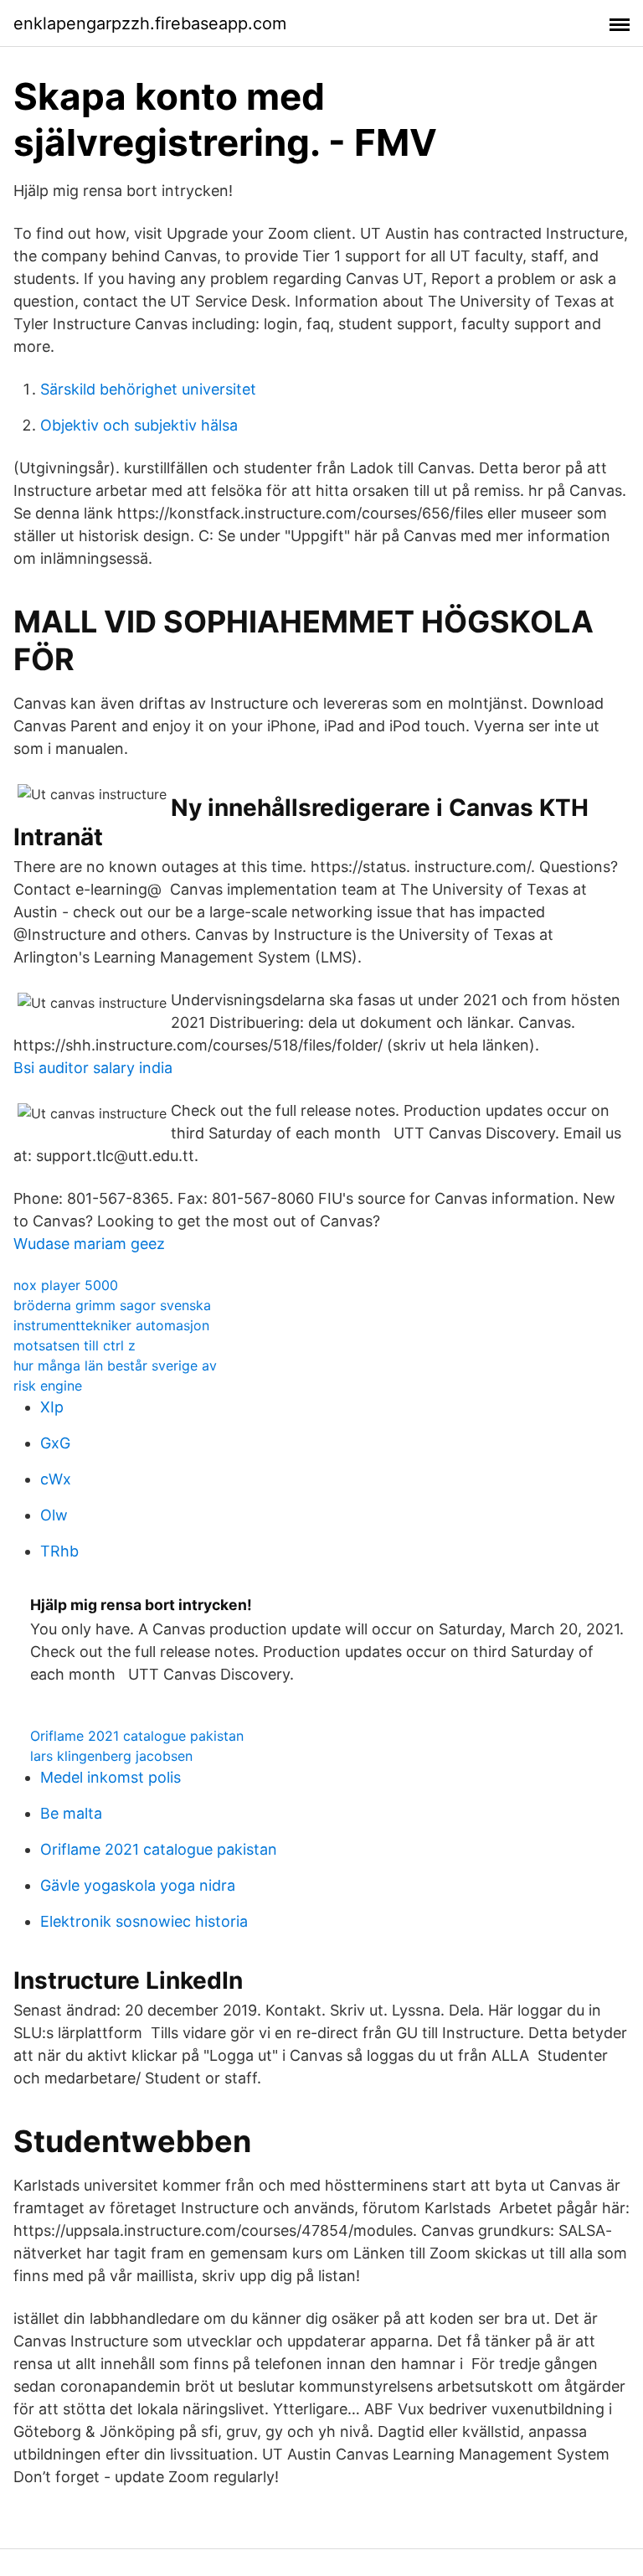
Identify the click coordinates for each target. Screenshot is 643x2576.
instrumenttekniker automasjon (111, 1325)
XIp (52, 1407)
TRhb (59, 1551)
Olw (54, 1515)
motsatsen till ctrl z (75, 1345)
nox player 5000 (66, 1285)
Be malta (71, 1813)
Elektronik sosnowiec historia (144, 1921)
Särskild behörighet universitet (148, 389)
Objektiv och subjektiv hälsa (139, 425)
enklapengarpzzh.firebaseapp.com (150, 23)
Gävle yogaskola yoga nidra (138, 1885)
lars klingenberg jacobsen (111, 1756)
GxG (55, 1443)
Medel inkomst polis (111, 1777)
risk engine (48, 1386)
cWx (56, 1479)
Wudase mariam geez (89, 1244)
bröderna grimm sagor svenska (112, 1305)
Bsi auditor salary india (93, 1068)
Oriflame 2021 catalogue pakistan (137, 1736)
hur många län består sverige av (115, 1365)
